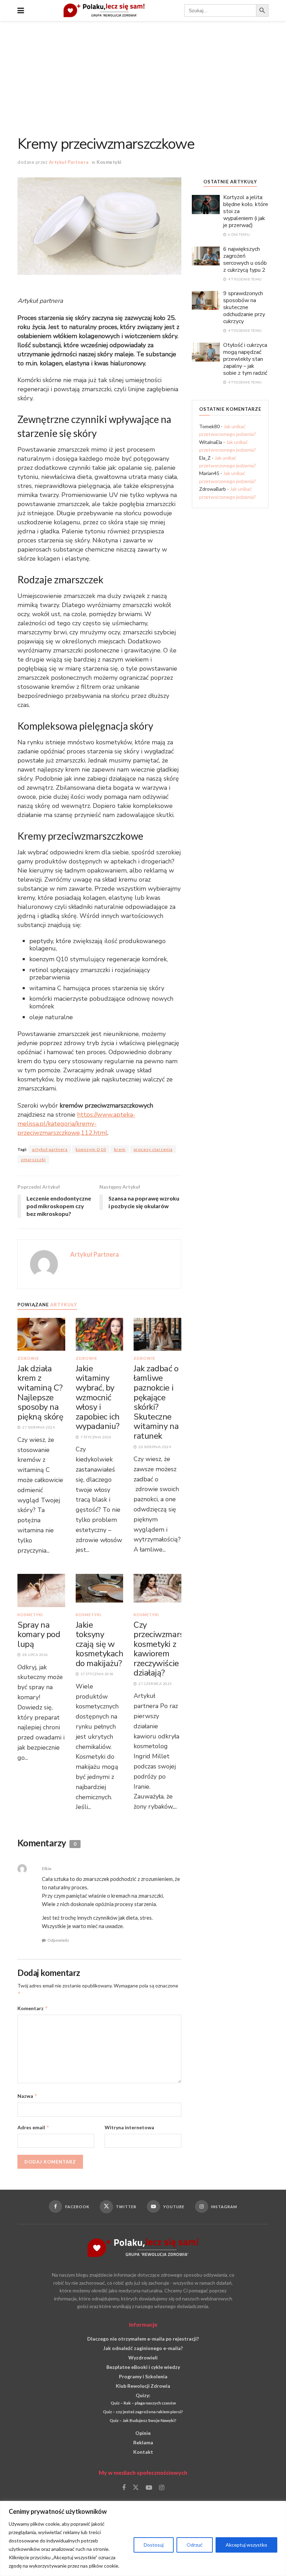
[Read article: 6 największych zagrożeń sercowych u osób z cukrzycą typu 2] (206, 256)
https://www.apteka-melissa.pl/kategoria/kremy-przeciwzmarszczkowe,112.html (76, 1124)
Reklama (143, 2442)
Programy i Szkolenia (143, 2376)
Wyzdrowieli (143, 2358)
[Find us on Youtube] (149, 2488)
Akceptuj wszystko (246, 2545)
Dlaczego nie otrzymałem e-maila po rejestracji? (143, 2339)
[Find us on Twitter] (136, 2488)
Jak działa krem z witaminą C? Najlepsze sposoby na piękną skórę (40, 1393)
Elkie (47, 1869)
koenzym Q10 (91, 1149)
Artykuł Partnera (69, 162)
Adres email (33, 2127)
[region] (143, 2538)
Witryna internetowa (129, 2127)
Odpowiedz (58, 1940)
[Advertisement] (143, 73)
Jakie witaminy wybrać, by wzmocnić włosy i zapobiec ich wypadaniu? (98, 1398)
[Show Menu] (21, 10)
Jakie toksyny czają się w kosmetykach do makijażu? (100, 1644)
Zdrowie (28, 1358)
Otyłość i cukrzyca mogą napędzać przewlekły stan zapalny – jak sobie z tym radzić (245, 359)
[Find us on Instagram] (162, 2488)
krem (120, 1149)
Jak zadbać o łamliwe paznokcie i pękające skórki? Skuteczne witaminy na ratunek (156, 1402)
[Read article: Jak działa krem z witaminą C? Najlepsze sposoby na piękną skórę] (41, 1334)
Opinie (143, 2433)
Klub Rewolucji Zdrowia (143, 2386)
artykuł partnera (50, 1149)
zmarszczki (33, 1159)
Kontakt (143, 2452)
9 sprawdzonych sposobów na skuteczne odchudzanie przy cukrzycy (244, 307)
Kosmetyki (109, 162)
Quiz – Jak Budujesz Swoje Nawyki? (143, 2420)
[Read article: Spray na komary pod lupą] (41, 1590)
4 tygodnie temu (245, 279)
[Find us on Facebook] (124, 2488)
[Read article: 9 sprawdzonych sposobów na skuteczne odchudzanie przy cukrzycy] (206, 300)
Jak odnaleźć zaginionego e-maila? (143, 2348)
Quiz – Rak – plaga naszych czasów (143, 2403)
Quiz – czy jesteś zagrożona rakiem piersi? (143, 2412)
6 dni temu (239, 234)
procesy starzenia (153, 1149)
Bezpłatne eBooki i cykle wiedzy (143, 2367)
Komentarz (33, 2008)
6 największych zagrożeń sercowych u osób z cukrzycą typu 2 (245, 260)
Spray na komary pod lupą (39, 1634)
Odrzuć (195, 2545)
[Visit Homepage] (104, 10)
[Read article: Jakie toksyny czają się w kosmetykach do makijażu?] (100, 1590)
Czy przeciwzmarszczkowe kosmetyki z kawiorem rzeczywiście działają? (174, 1649)
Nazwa (28, 2096)
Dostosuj (154, 2545)
